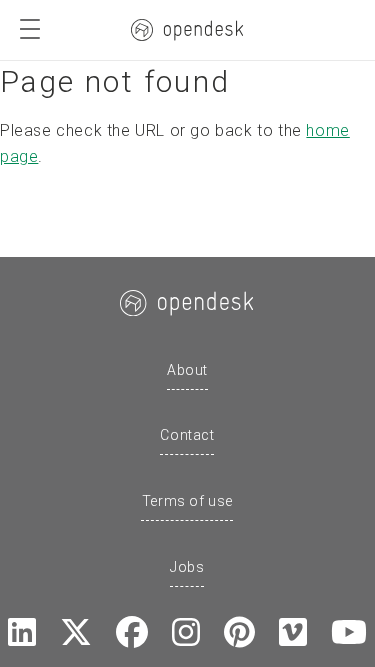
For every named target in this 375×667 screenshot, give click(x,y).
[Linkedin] (22, 633)
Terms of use (187, 501)
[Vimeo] (293, 633)
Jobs (187, 567)
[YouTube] (349, 633)
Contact (187, 435)
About (187, 370)
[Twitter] (76, 633)
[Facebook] (132, 633)
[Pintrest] (239, 633)
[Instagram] (186, 633)
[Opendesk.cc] (187, 30)
